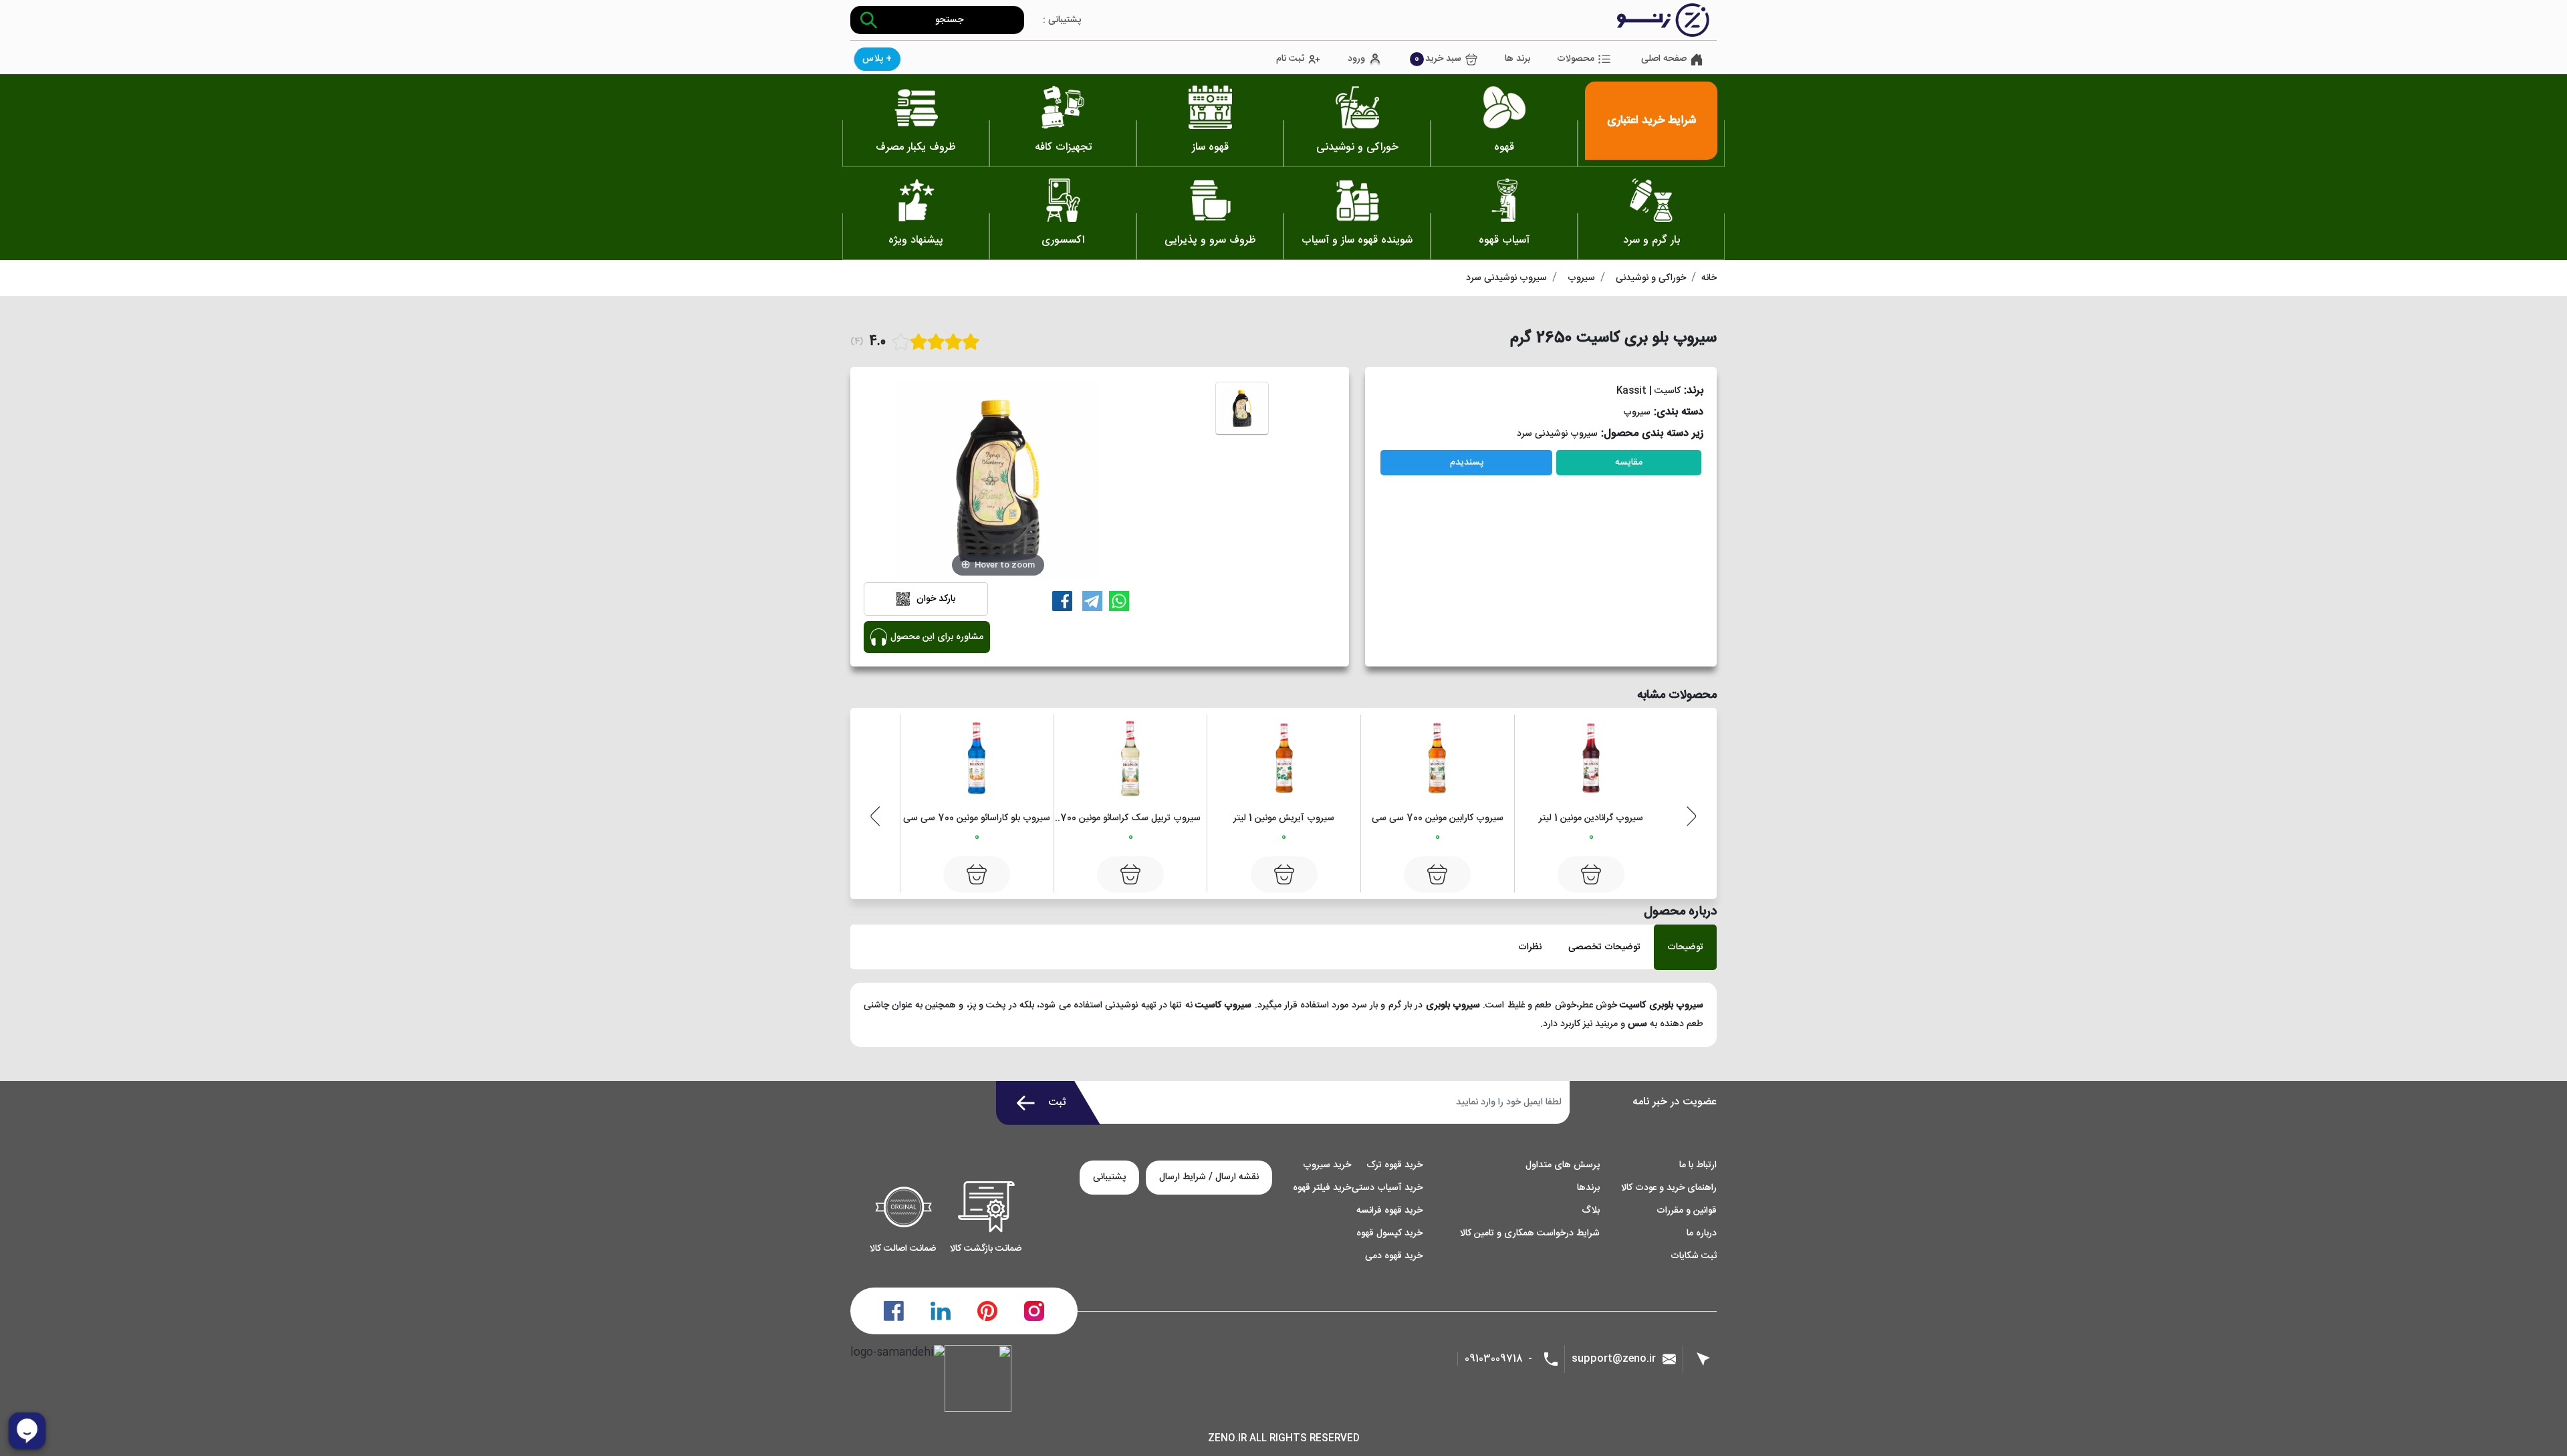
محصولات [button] (1576, 59)
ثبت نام (1290, 59)
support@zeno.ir (1614, 1359)
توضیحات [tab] (1685, 947)
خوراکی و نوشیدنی (1651, 278)
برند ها (1517, 59)
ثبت (1057, 1103)
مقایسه (1629, 463)
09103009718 (1494, 1359)
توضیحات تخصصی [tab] (1604, 947)
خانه (1709, 278)
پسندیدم (1467, 463)
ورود (1356, 59)
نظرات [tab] (1530, 947)
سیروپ (1581, 278)
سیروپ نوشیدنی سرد (1506, 278)
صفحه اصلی (1664, 59)
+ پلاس (877, 59)
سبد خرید (1438, 59)
